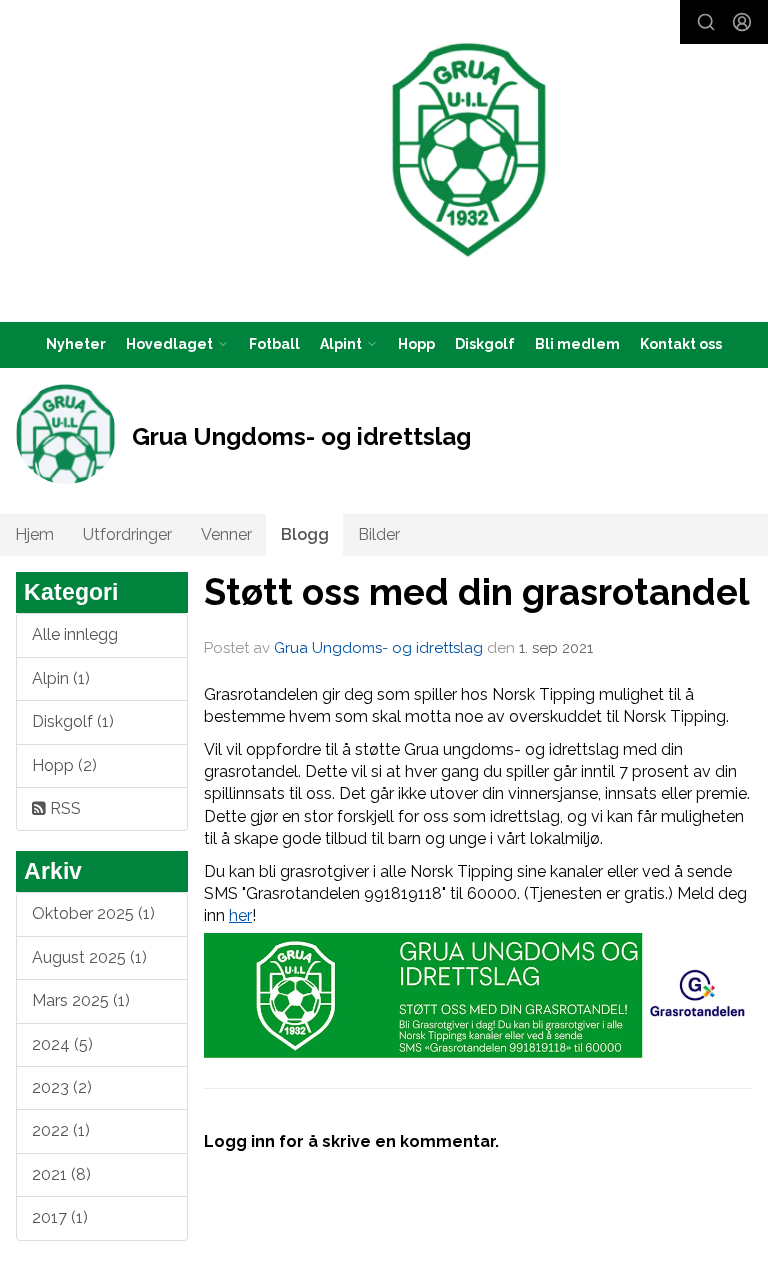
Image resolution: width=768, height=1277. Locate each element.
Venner (226, 534)
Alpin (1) (61, 678)
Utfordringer (127, 534)
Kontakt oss (681, 344)
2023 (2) (62, 1087)
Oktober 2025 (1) (93, 913)
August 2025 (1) (89, 957)
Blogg (305, 534)
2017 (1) (60, 1217)
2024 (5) (62, 1044)
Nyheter (76, 344)
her (240, 915)
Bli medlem (577, 344)
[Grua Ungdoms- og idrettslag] (469, 150)
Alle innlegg (75, 634)
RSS (63, 808)
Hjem (34, 534)
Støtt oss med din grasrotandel (477, 592)
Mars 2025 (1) (81, 1000)
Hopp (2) (64, 765)
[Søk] (706, 22)
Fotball (274, 344)
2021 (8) (61, 1174)
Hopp (416, 344)
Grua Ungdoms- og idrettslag (378, 648)
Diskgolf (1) (73, 721)
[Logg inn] (742, 22)
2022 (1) (61, 1130)
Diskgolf (485, 344)
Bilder (379, 534)
